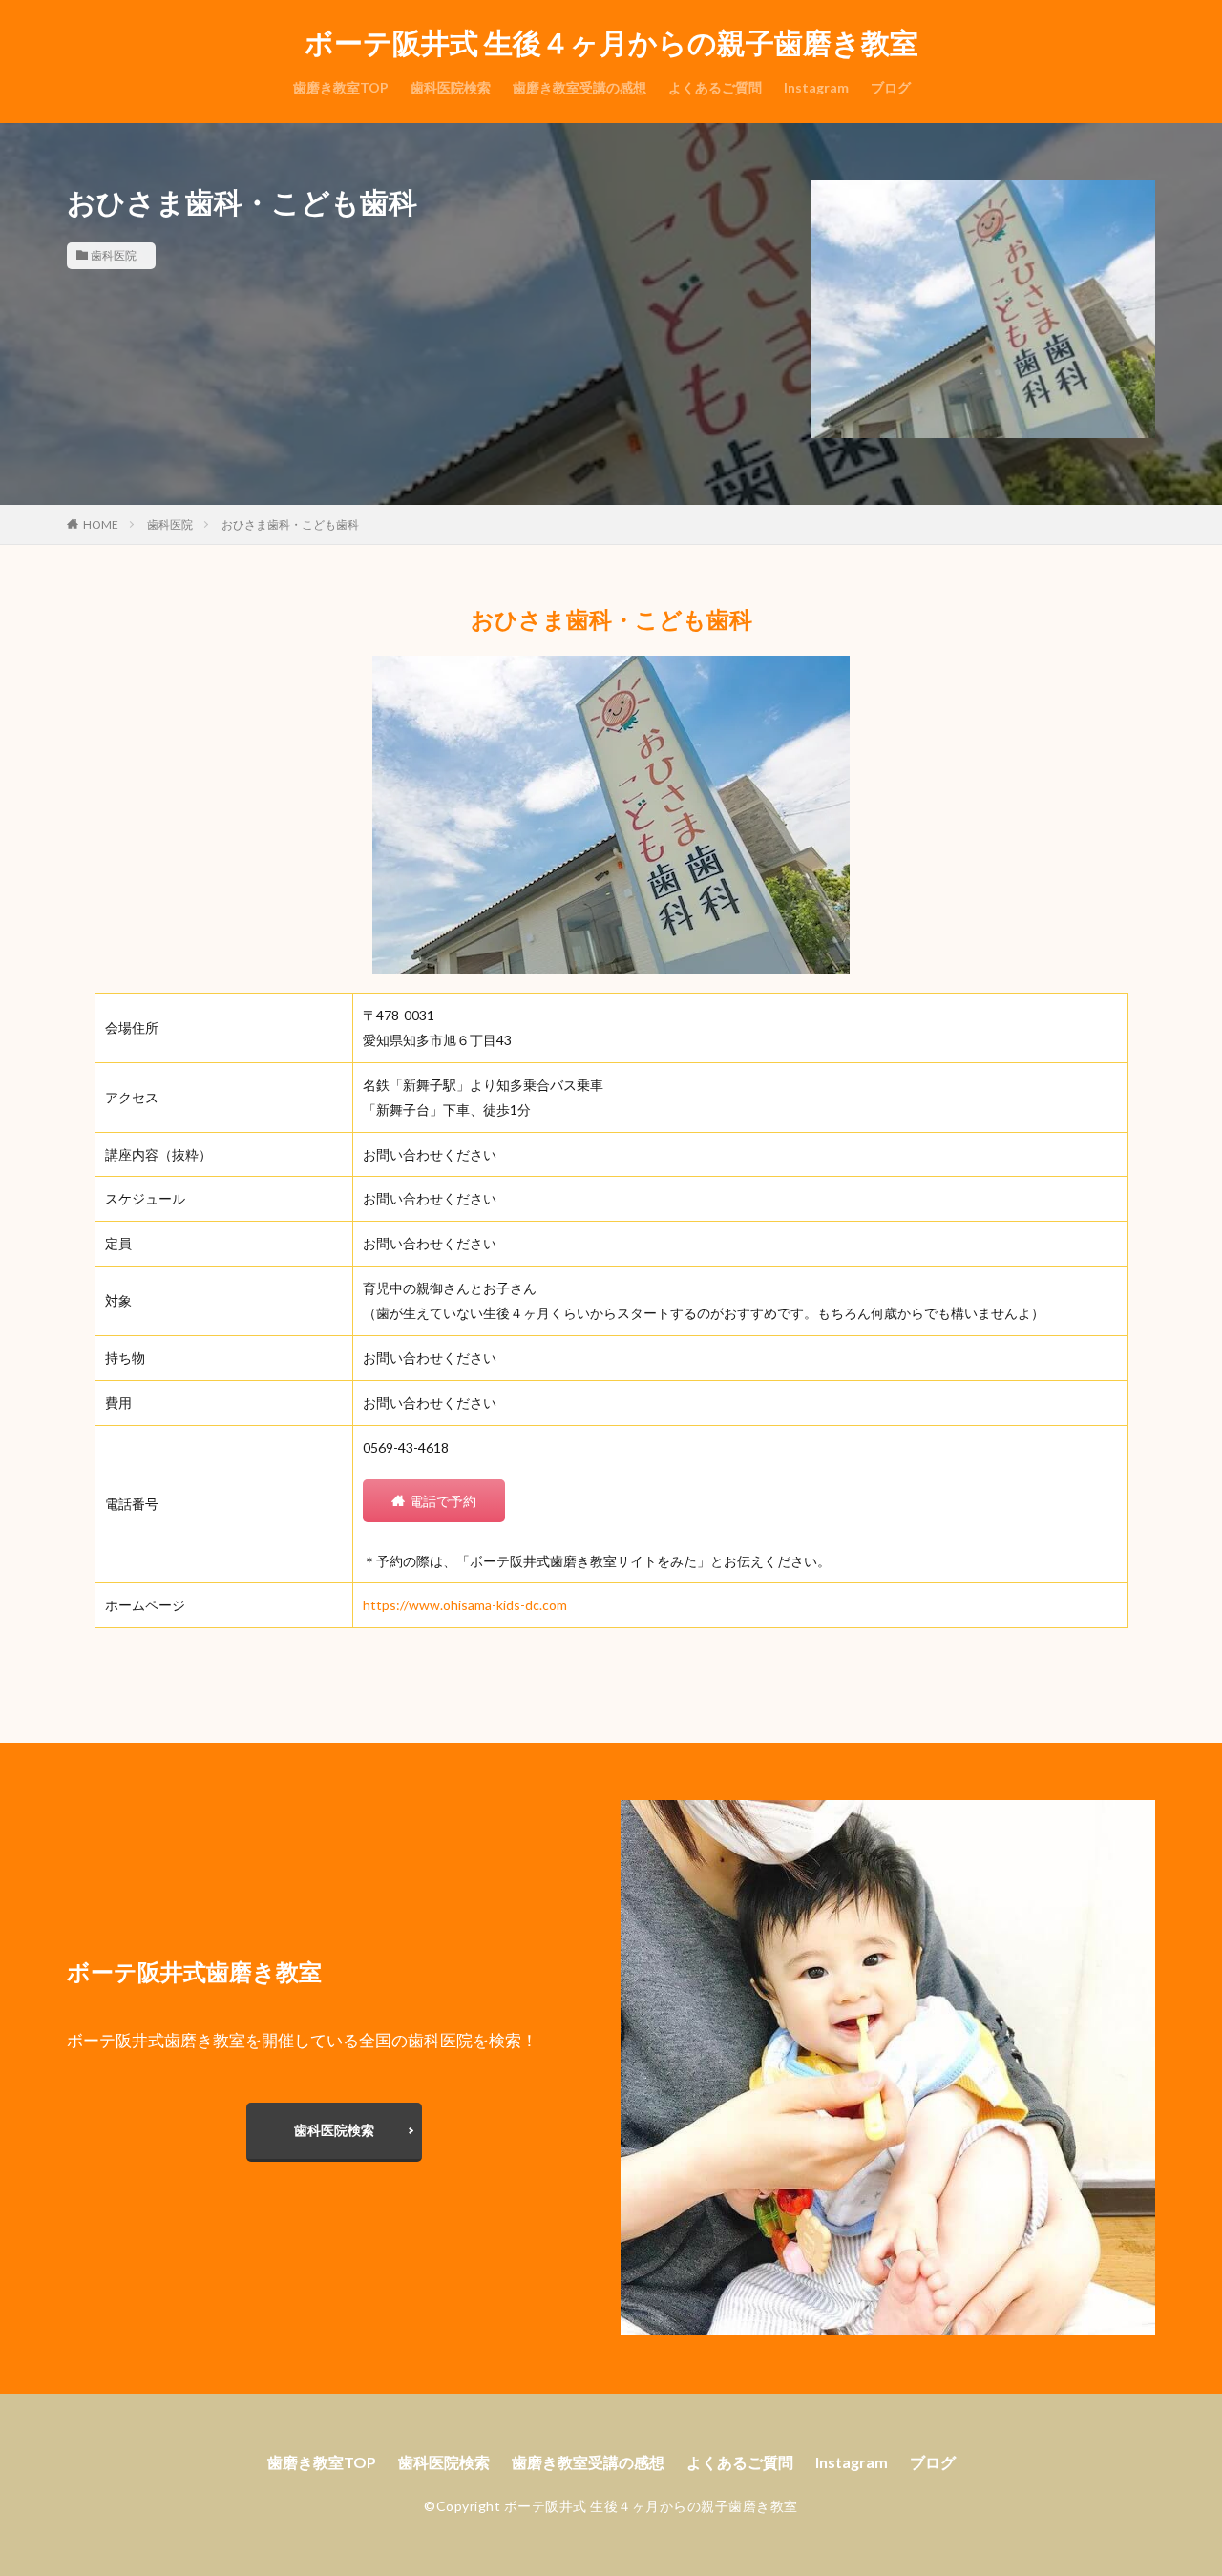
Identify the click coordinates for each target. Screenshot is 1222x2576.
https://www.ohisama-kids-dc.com (465, 1605)
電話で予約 (443, 1501)
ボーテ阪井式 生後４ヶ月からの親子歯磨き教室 (611, 43)
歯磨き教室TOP (341, 87)
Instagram (816, 87)
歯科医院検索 (451, 87)
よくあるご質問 (715, 87)
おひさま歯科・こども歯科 (290, 524)
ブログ (891, 87)
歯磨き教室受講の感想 (579, 87)
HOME (101, 524)
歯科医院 (114, 255)
